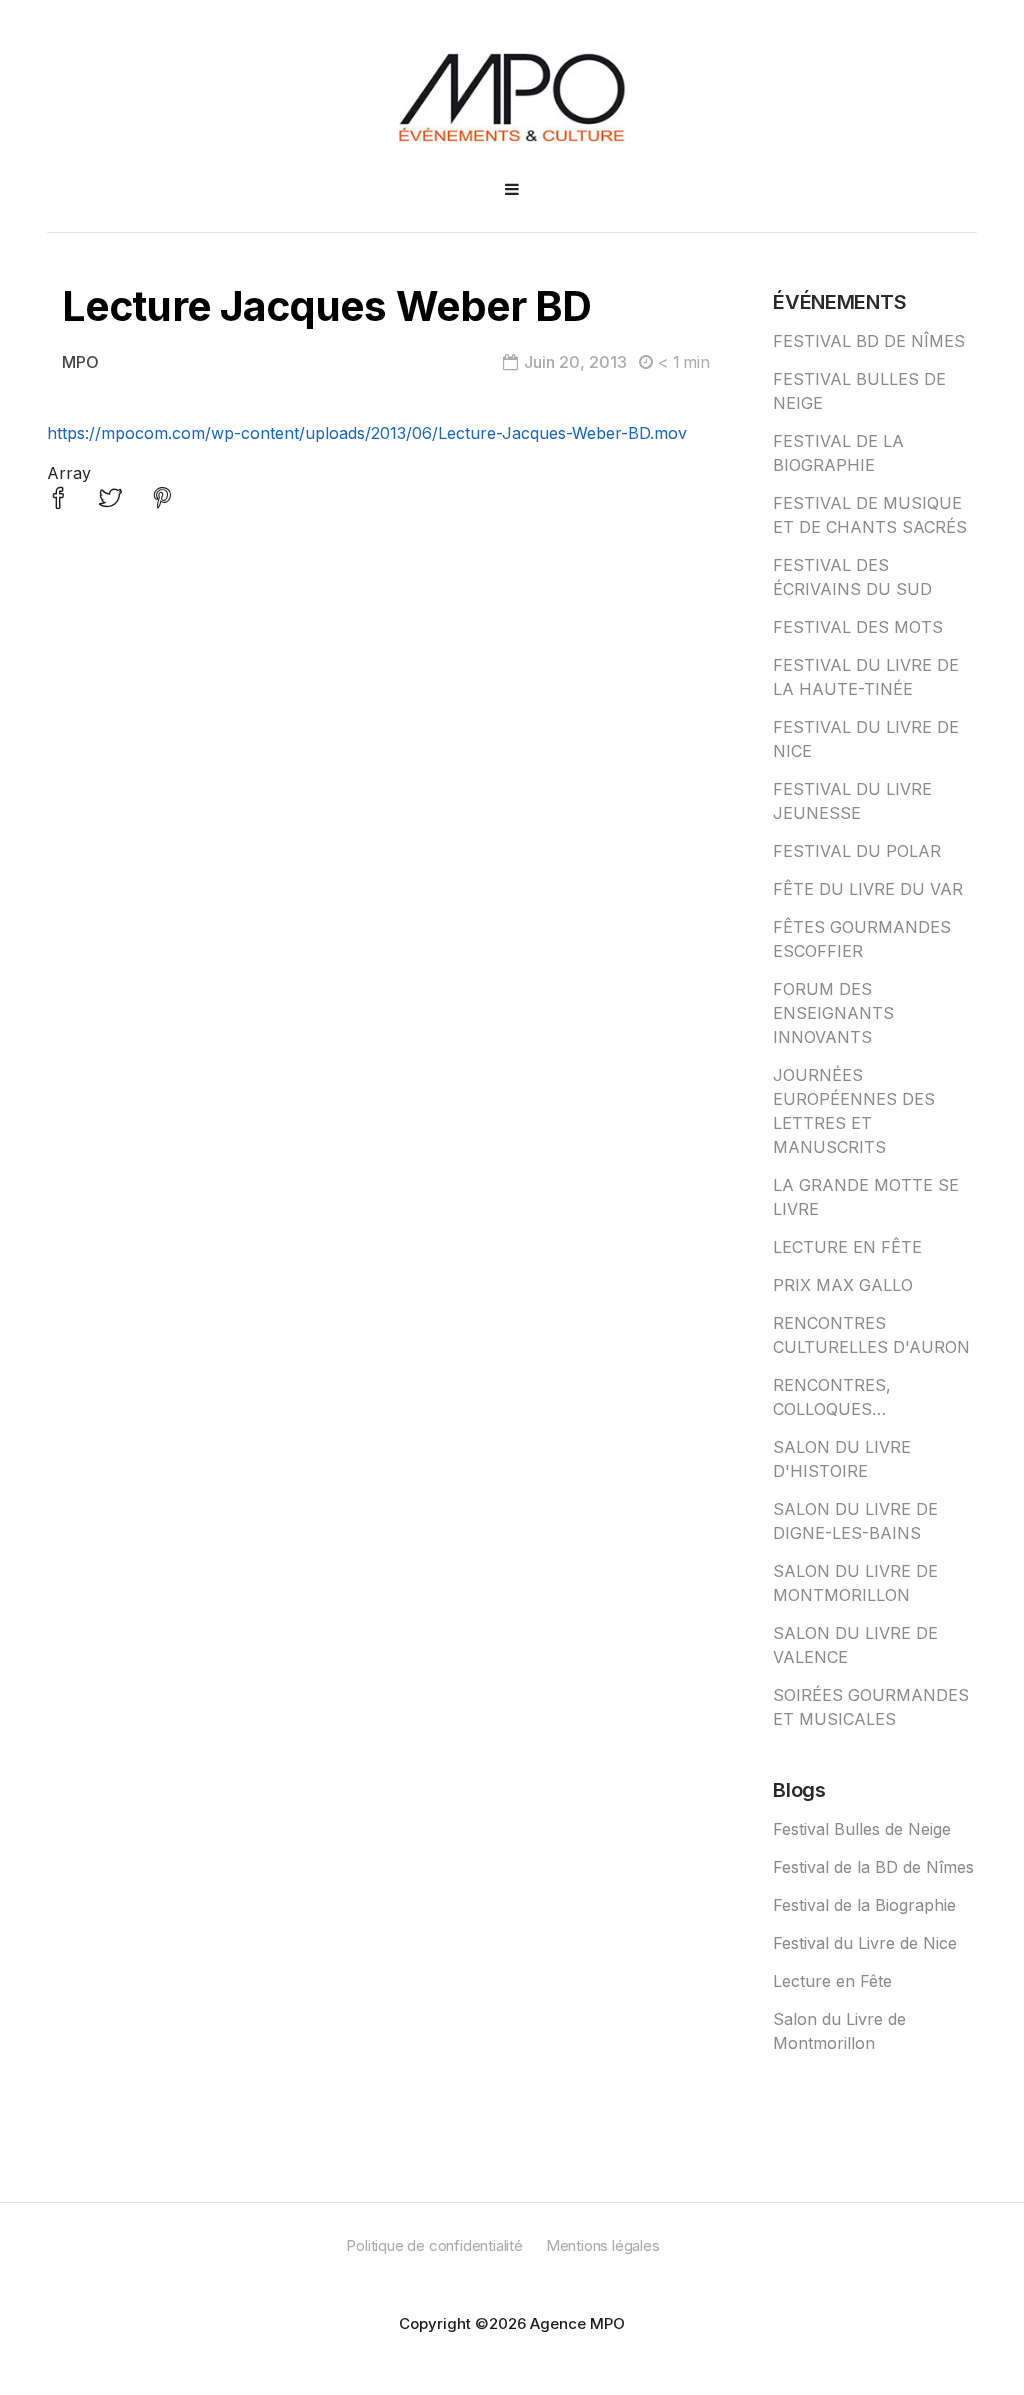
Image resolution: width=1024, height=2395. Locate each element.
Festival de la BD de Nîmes (873, 1867)
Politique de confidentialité (434, 2245)
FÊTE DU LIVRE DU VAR (868, 889)
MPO (80, 362)
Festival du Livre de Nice (865, 1943)
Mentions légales (603, 2245)
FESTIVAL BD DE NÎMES (869, 341)
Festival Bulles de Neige (862, 1829)
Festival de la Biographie (864, 1905)
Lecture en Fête (832, 1981)
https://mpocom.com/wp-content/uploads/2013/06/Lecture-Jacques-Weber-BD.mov (367, 433)
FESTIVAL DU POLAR (857, 851)
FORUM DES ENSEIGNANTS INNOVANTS (833, 1013)
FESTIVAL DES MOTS (858, 627)
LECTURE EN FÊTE (847, 1247)
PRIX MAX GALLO (843, 1285)
